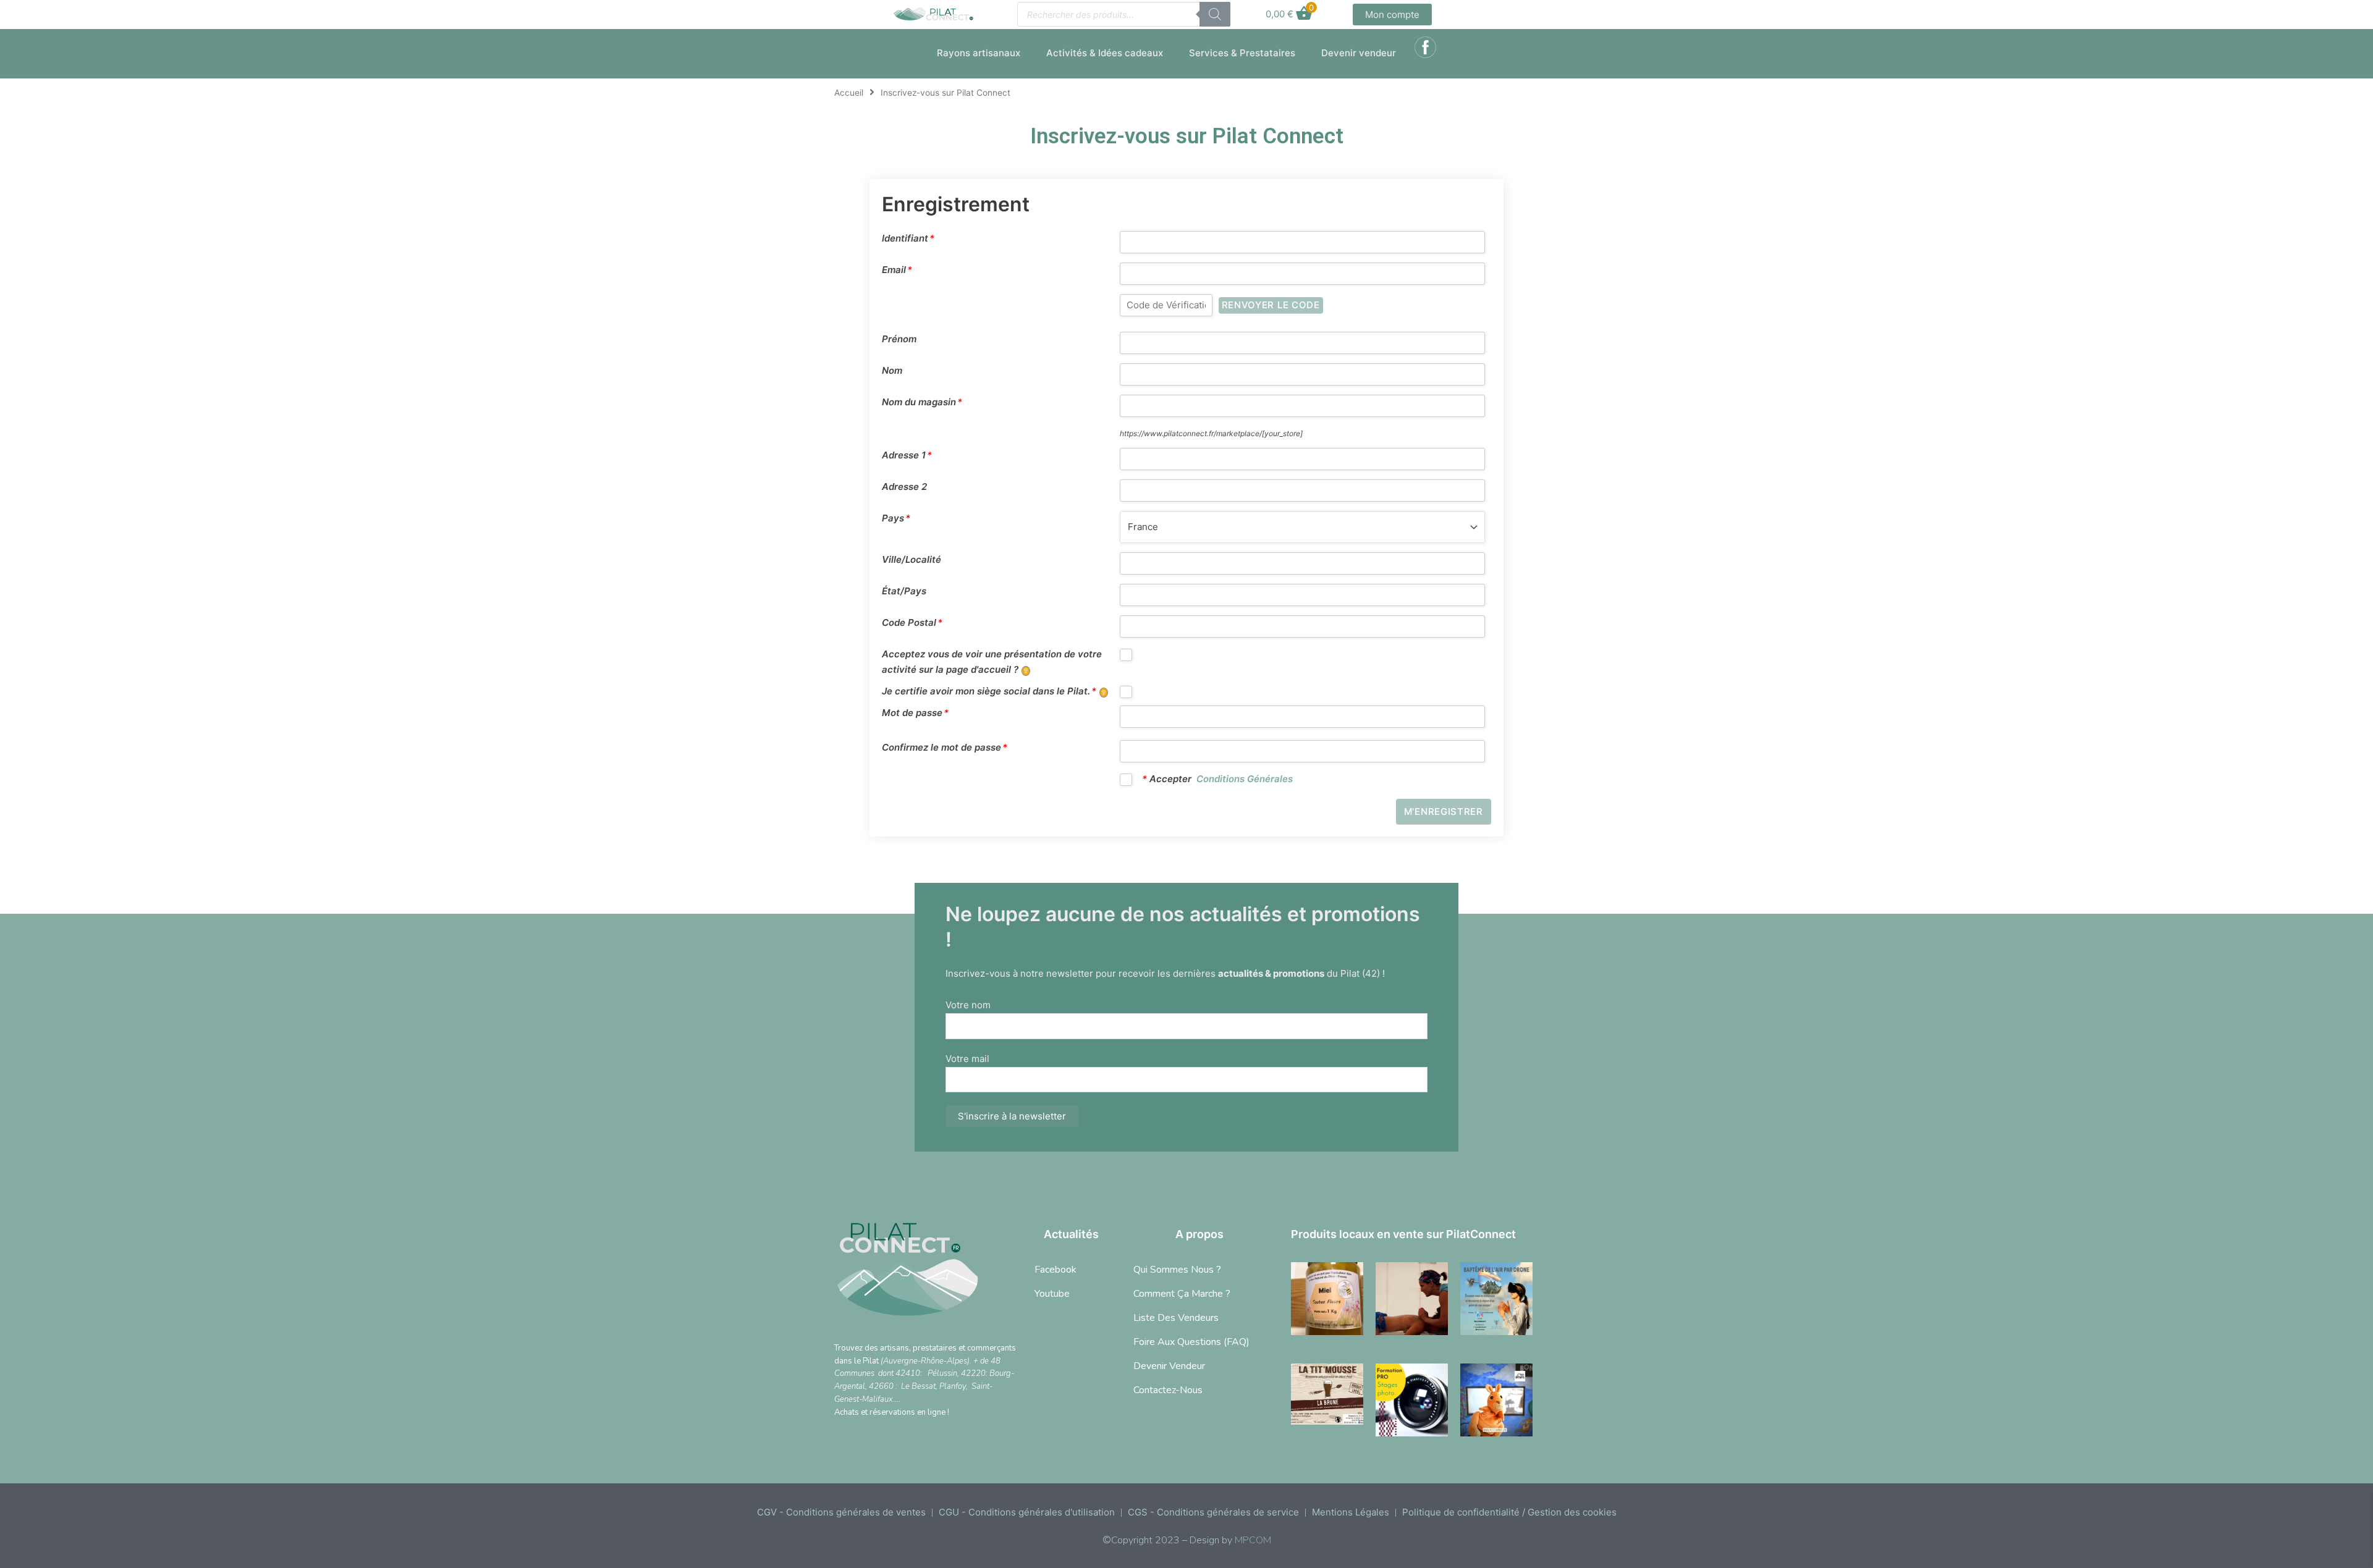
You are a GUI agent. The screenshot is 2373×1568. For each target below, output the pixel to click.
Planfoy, (954, 1386)
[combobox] (1303, 527)
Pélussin (942, 1373)
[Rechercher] (1215, 14)
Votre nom (968, 1005)
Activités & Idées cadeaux (1105, 53)
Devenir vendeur (1359, 53)
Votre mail (967, 1059)
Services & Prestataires (1242, 53)
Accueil (849, 93)
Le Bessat (918, 1386)
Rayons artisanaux (979, 53)
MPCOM (1253, 1540)
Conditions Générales (1245, 779)
